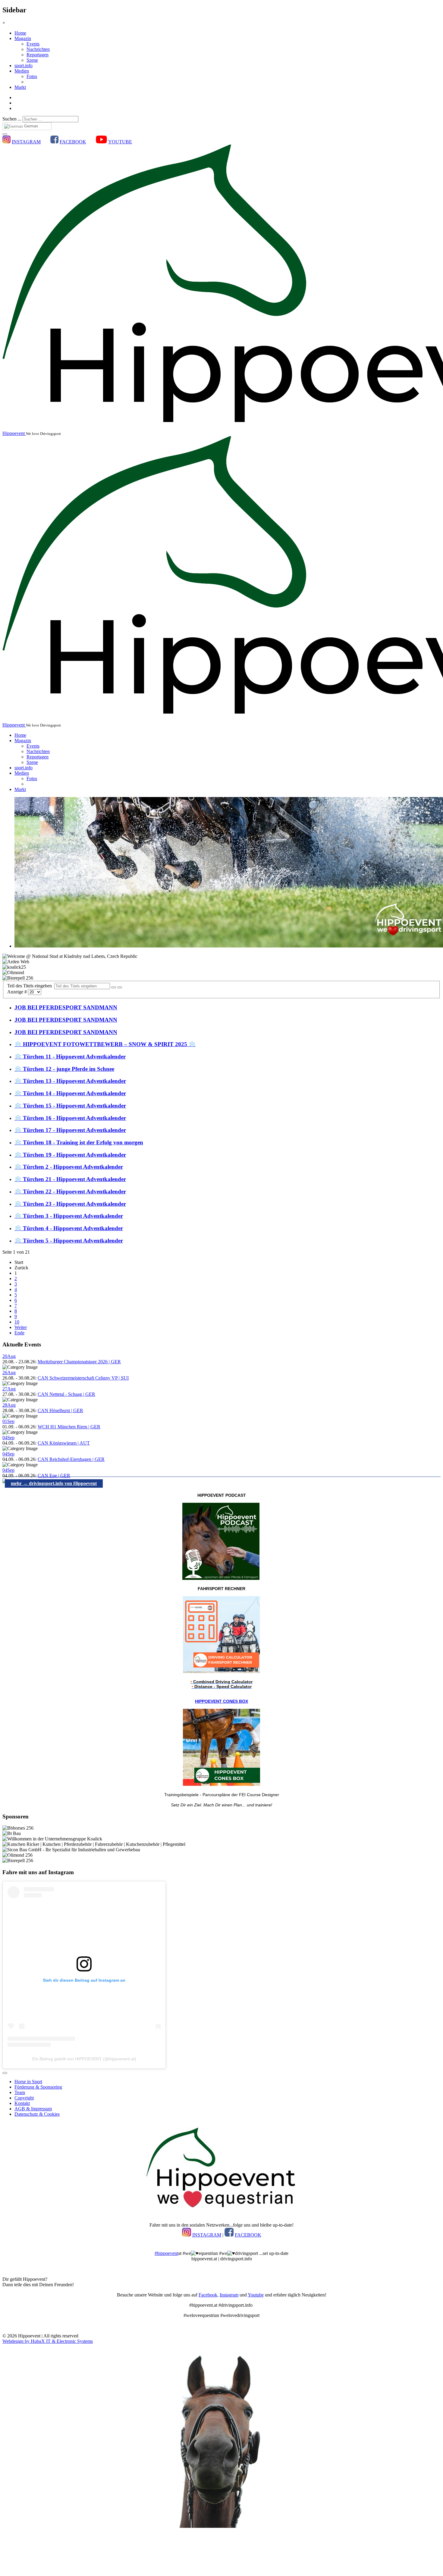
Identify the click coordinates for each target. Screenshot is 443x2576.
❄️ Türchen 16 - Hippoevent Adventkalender (70, 1118)
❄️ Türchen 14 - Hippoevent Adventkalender (70, 1093)
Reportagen (38, 55)
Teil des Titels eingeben (31, 986)
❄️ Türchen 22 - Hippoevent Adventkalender (70, 1191)
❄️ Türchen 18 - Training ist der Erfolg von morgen (79, 1142)
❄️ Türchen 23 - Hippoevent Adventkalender (70, 1204)
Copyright (24, 2098)
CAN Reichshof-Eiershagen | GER (71, 1459)
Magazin (23, 38)
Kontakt (22, 2103)
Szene (32, 60)
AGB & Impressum (33, 2109)
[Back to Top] (5, 2073)
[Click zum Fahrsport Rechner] (222, 1672)
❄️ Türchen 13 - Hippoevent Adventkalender (70, 1081)
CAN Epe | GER (54, 1476)
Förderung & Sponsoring (38, 2087)
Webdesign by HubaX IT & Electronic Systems (48, 2341)
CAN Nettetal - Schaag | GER (66, 1394)
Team (20, 2092)
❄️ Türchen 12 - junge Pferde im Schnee (64, 1069)
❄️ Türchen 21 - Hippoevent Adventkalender (70, 1179)
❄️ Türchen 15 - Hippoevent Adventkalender (70, 1106)
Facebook (208, 2295)
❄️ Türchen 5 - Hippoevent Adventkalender (69, 1241)
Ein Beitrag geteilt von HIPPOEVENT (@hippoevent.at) (84, 2059)
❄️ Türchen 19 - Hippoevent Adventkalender (70, 1155)
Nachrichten (38, 49)
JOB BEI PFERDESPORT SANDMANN (66, 1007)
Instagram (229, 2295)
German (30, 126)
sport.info (24, 66)
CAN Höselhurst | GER (60, 1410)
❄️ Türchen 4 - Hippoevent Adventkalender (69, 1228)
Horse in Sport (28, 2082)
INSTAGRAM (26, 142)
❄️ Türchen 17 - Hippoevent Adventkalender (70, 1130)
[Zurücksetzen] (120, 987)
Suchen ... (12, 119)
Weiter (21, 1327)
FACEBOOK (73, 142)
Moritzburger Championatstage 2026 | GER (79, 1362)
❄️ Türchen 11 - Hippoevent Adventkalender (70, 1057)
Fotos (32, 76)
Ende (19, 1333)
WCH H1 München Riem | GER (69, 1427)
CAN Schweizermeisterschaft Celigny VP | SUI (83, 1378)
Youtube (256, 2295)
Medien (22, 71)
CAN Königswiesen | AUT (64, 1443)
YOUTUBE (120, 142)
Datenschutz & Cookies (37, 2114)
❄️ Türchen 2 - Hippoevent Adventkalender (69, 1167)
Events (33, 44)
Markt (20, 87)
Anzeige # (18, 992)
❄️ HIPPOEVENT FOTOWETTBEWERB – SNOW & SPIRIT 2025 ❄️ (105, 1044)
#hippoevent (166, 2253)
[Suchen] (114, 987)
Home (20, 33)
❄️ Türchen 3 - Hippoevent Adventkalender (69, 1216)
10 (17, 1322)
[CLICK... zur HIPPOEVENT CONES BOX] (222, 1784)
